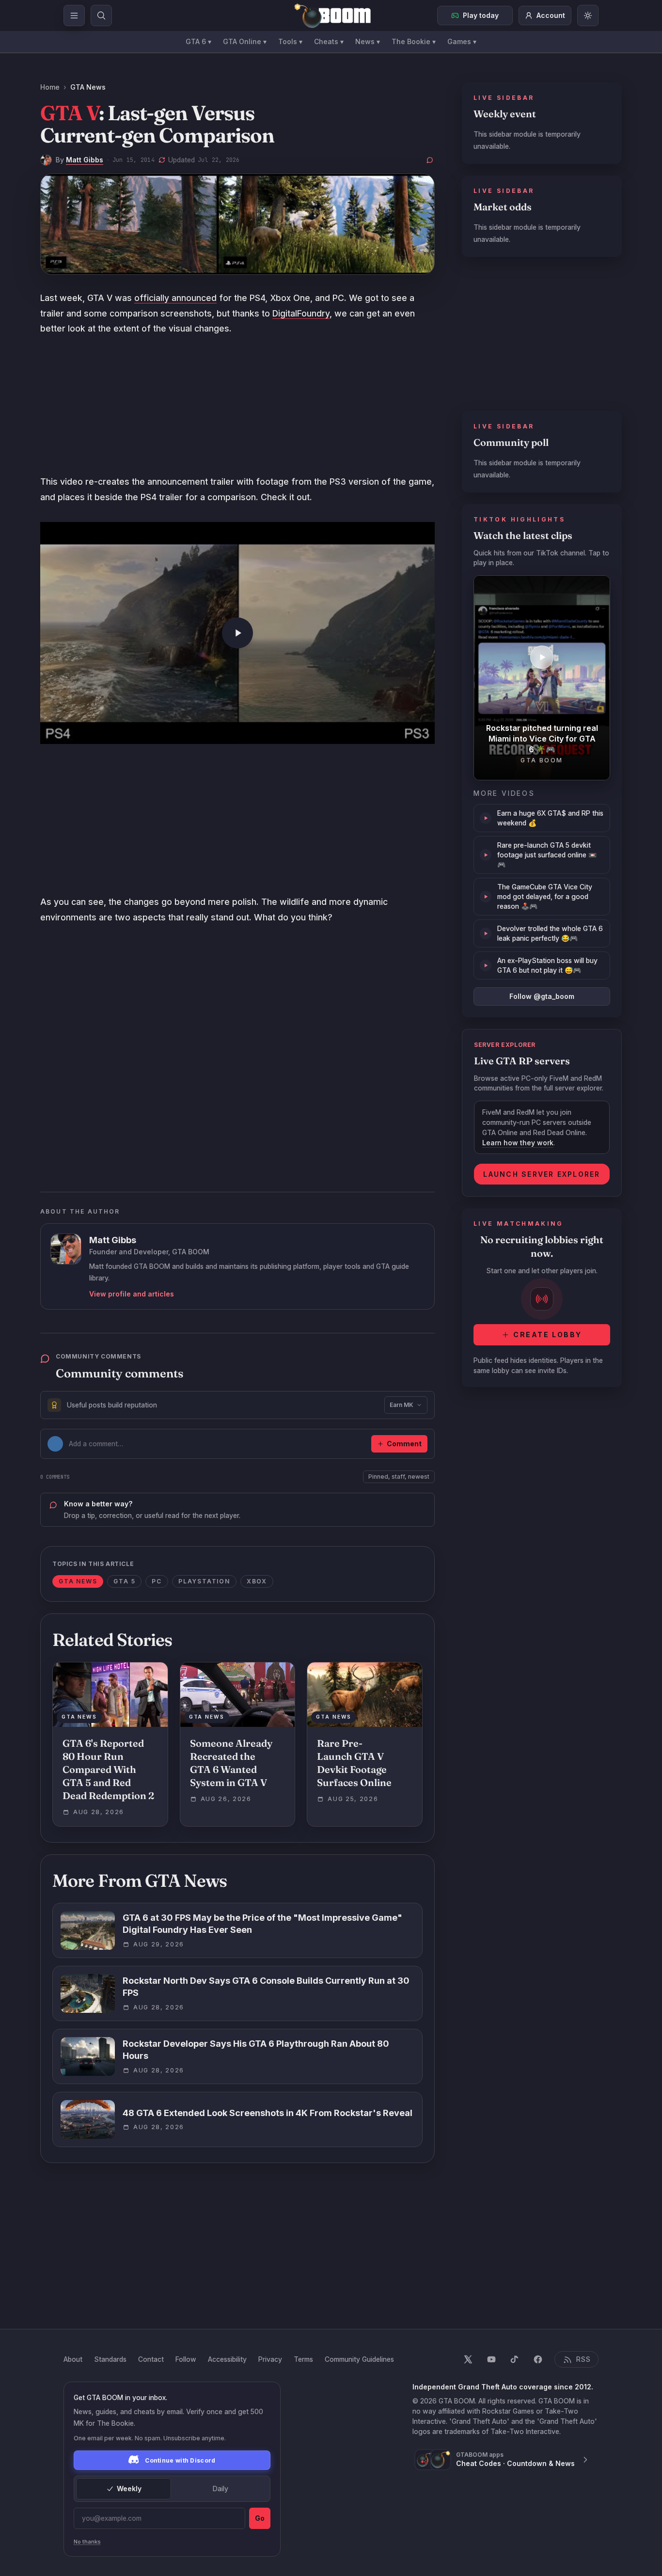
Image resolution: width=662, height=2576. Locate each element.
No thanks (87, 2542)
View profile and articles (132, 1294)
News (368, 41)
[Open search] (101, 16)
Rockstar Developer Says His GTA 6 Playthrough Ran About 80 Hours (256, 2050)
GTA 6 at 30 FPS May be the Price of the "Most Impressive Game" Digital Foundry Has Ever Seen (262, 1924)
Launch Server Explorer (542, 1174)
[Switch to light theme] (588, 16)
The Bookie (414, 41)
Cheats (329, 41)
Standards (110, 2359)
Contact (151, 2359)
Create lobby (547, 1335)
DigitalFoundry (301, 313)
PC (157, 1581)
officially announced (175, 298)
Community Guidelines (359, 2359)
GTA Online (245, 41)
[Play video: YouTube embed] (237, 633)
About (73, 2359)
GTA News (88, 87)
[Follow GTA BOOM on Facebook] (538, 2359)
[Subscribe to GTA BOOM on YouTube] (491, 2359)
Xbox (257, 1581)
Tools (290, 41)
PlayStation (204, 1581)
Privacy (270, 2359)
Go (260, 2518)
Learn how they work (518, 1143)
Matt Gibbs (85, 160)
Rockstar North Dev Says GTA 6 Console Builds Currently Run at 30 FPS (266, 1987)
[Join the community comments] (430, 160)
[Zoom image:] (237, 224)
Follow (186, 2359)
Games (462, 41)
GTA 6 (198, 41)
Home (50, 87)
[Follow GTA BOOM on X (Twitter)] (468, 2359)
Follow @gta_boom (542, 996)
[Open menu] (74, 16)
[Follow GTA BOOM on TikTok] (515, 2359)
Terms (303, 2359)
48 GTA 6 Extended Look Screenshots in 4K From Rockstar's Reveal (268, 2113)
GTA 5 (124, 1581)
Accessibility (227, 2359)
